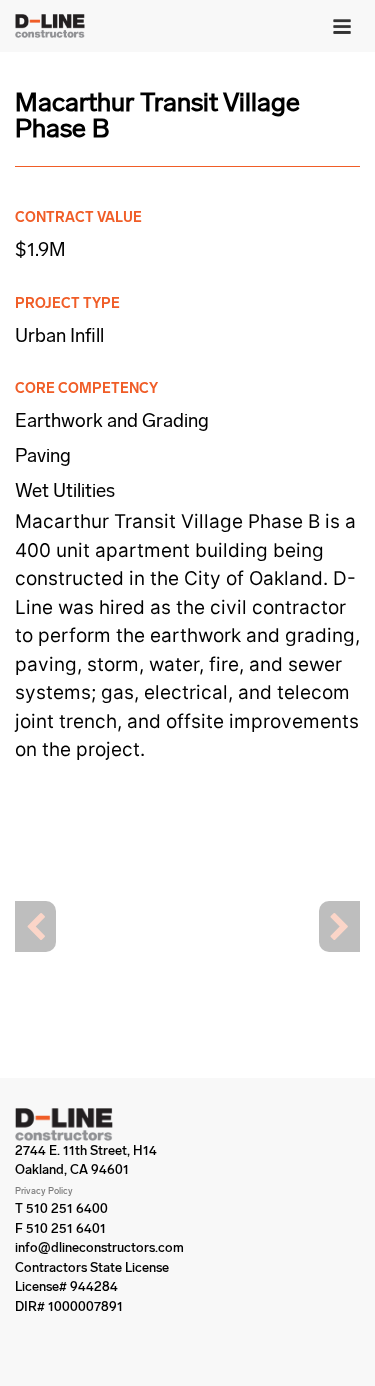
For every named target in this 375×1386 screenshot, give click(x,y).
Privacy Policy (44, 1191)
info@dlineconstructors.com (99, 1247)
